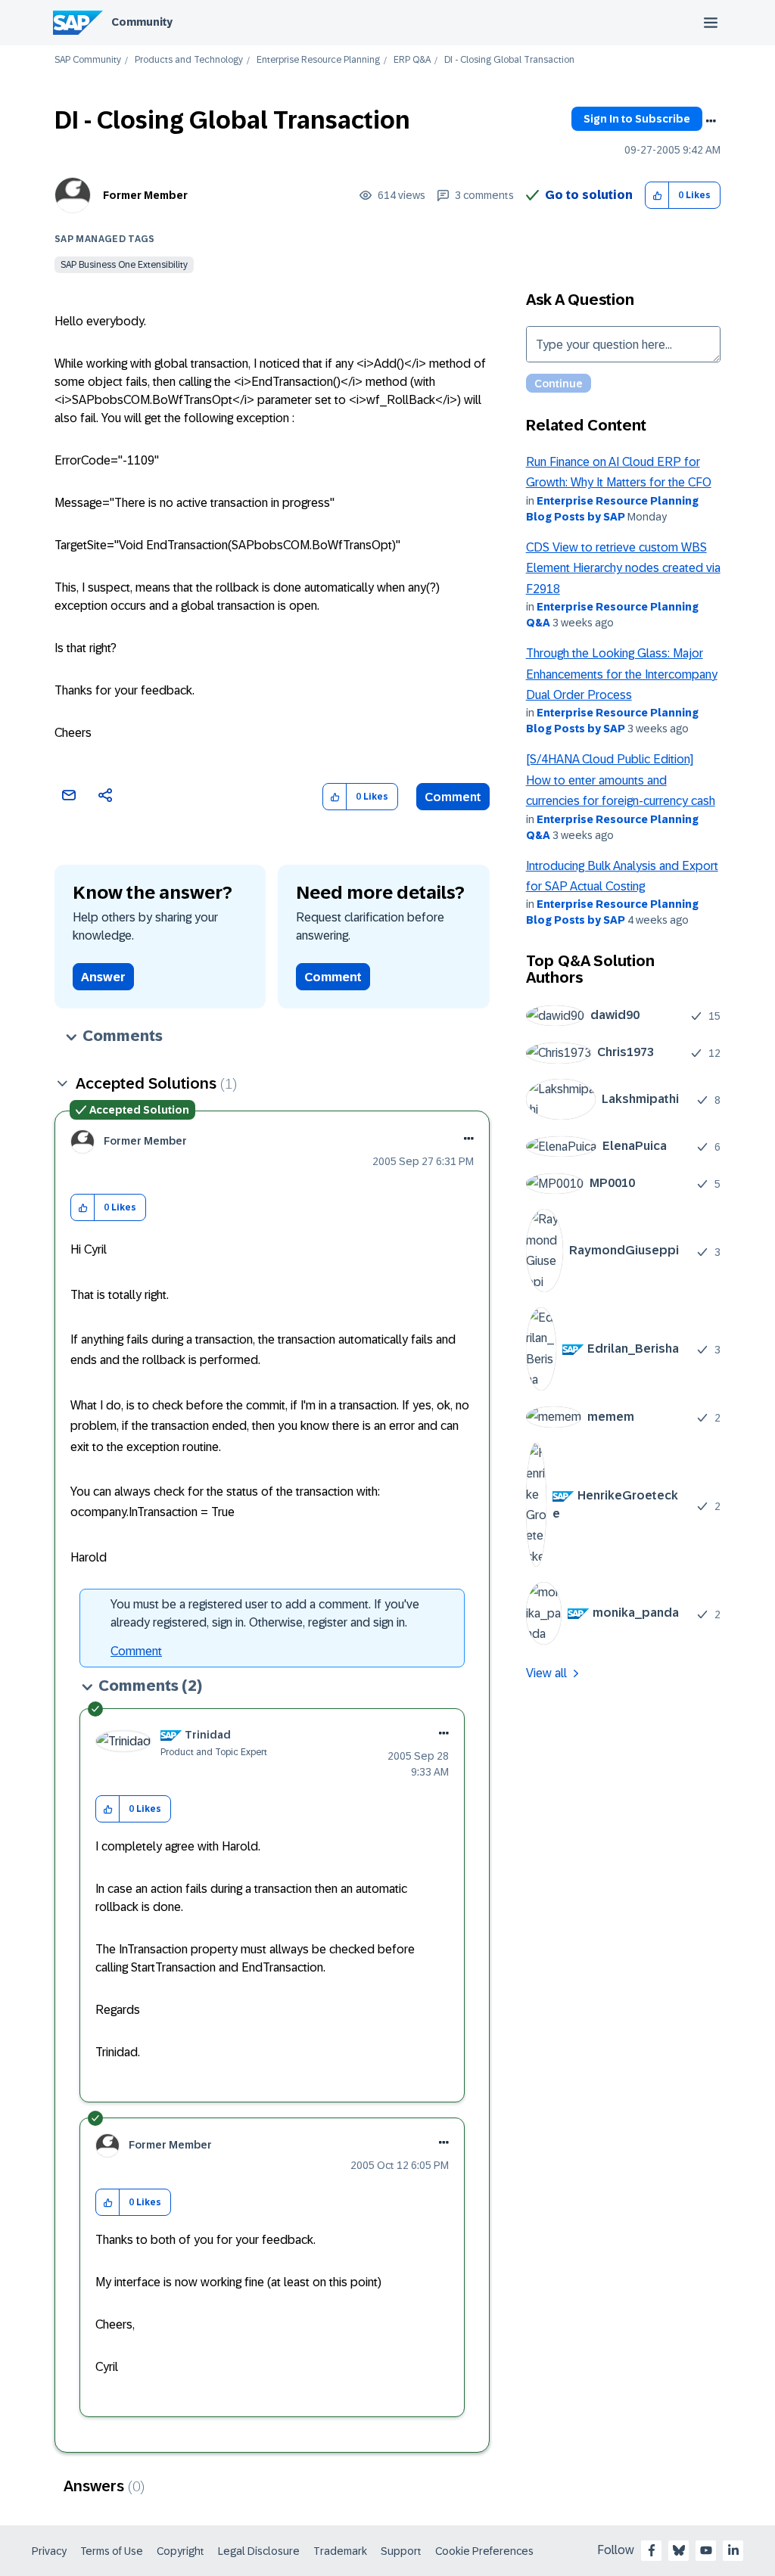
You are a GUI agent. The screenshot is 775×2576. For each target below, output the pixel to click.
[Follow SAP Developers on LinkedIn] (733, 2550)
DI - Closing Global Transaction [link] (509, 60)
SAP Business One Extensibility (124, 265)
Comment (453, 797)
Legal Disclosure (259, 2551)
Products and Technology (189, 60)
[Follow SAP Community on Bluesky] (679, 2550)
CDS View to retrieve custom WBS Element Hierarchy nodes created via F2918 (623, 568)
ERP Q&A (412, 60)
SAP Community (88, 60)
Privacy (49, 2551)
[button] (657, 196)
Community (142, 22)
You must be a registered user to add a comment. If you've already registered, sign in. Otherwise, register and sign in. (265, 1613)
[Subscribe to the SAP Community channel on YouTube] (706, 2550)
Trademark (340, 2551)
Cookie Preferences (484, 2551)
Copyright (181, 2551)
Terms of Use (112, 2551)
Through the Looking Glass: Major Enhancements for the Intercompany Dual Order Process (622, 674)
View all (546, 1673)
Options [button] (711, 121)
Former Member (145, 195)
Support (401, 2551)
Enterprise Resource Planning (318, 60)
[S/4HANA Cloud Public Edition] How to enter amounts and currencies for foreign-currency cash (621, 780)
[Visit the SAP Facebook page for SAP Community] (652, 2550)
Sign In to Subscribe (637, 119)
